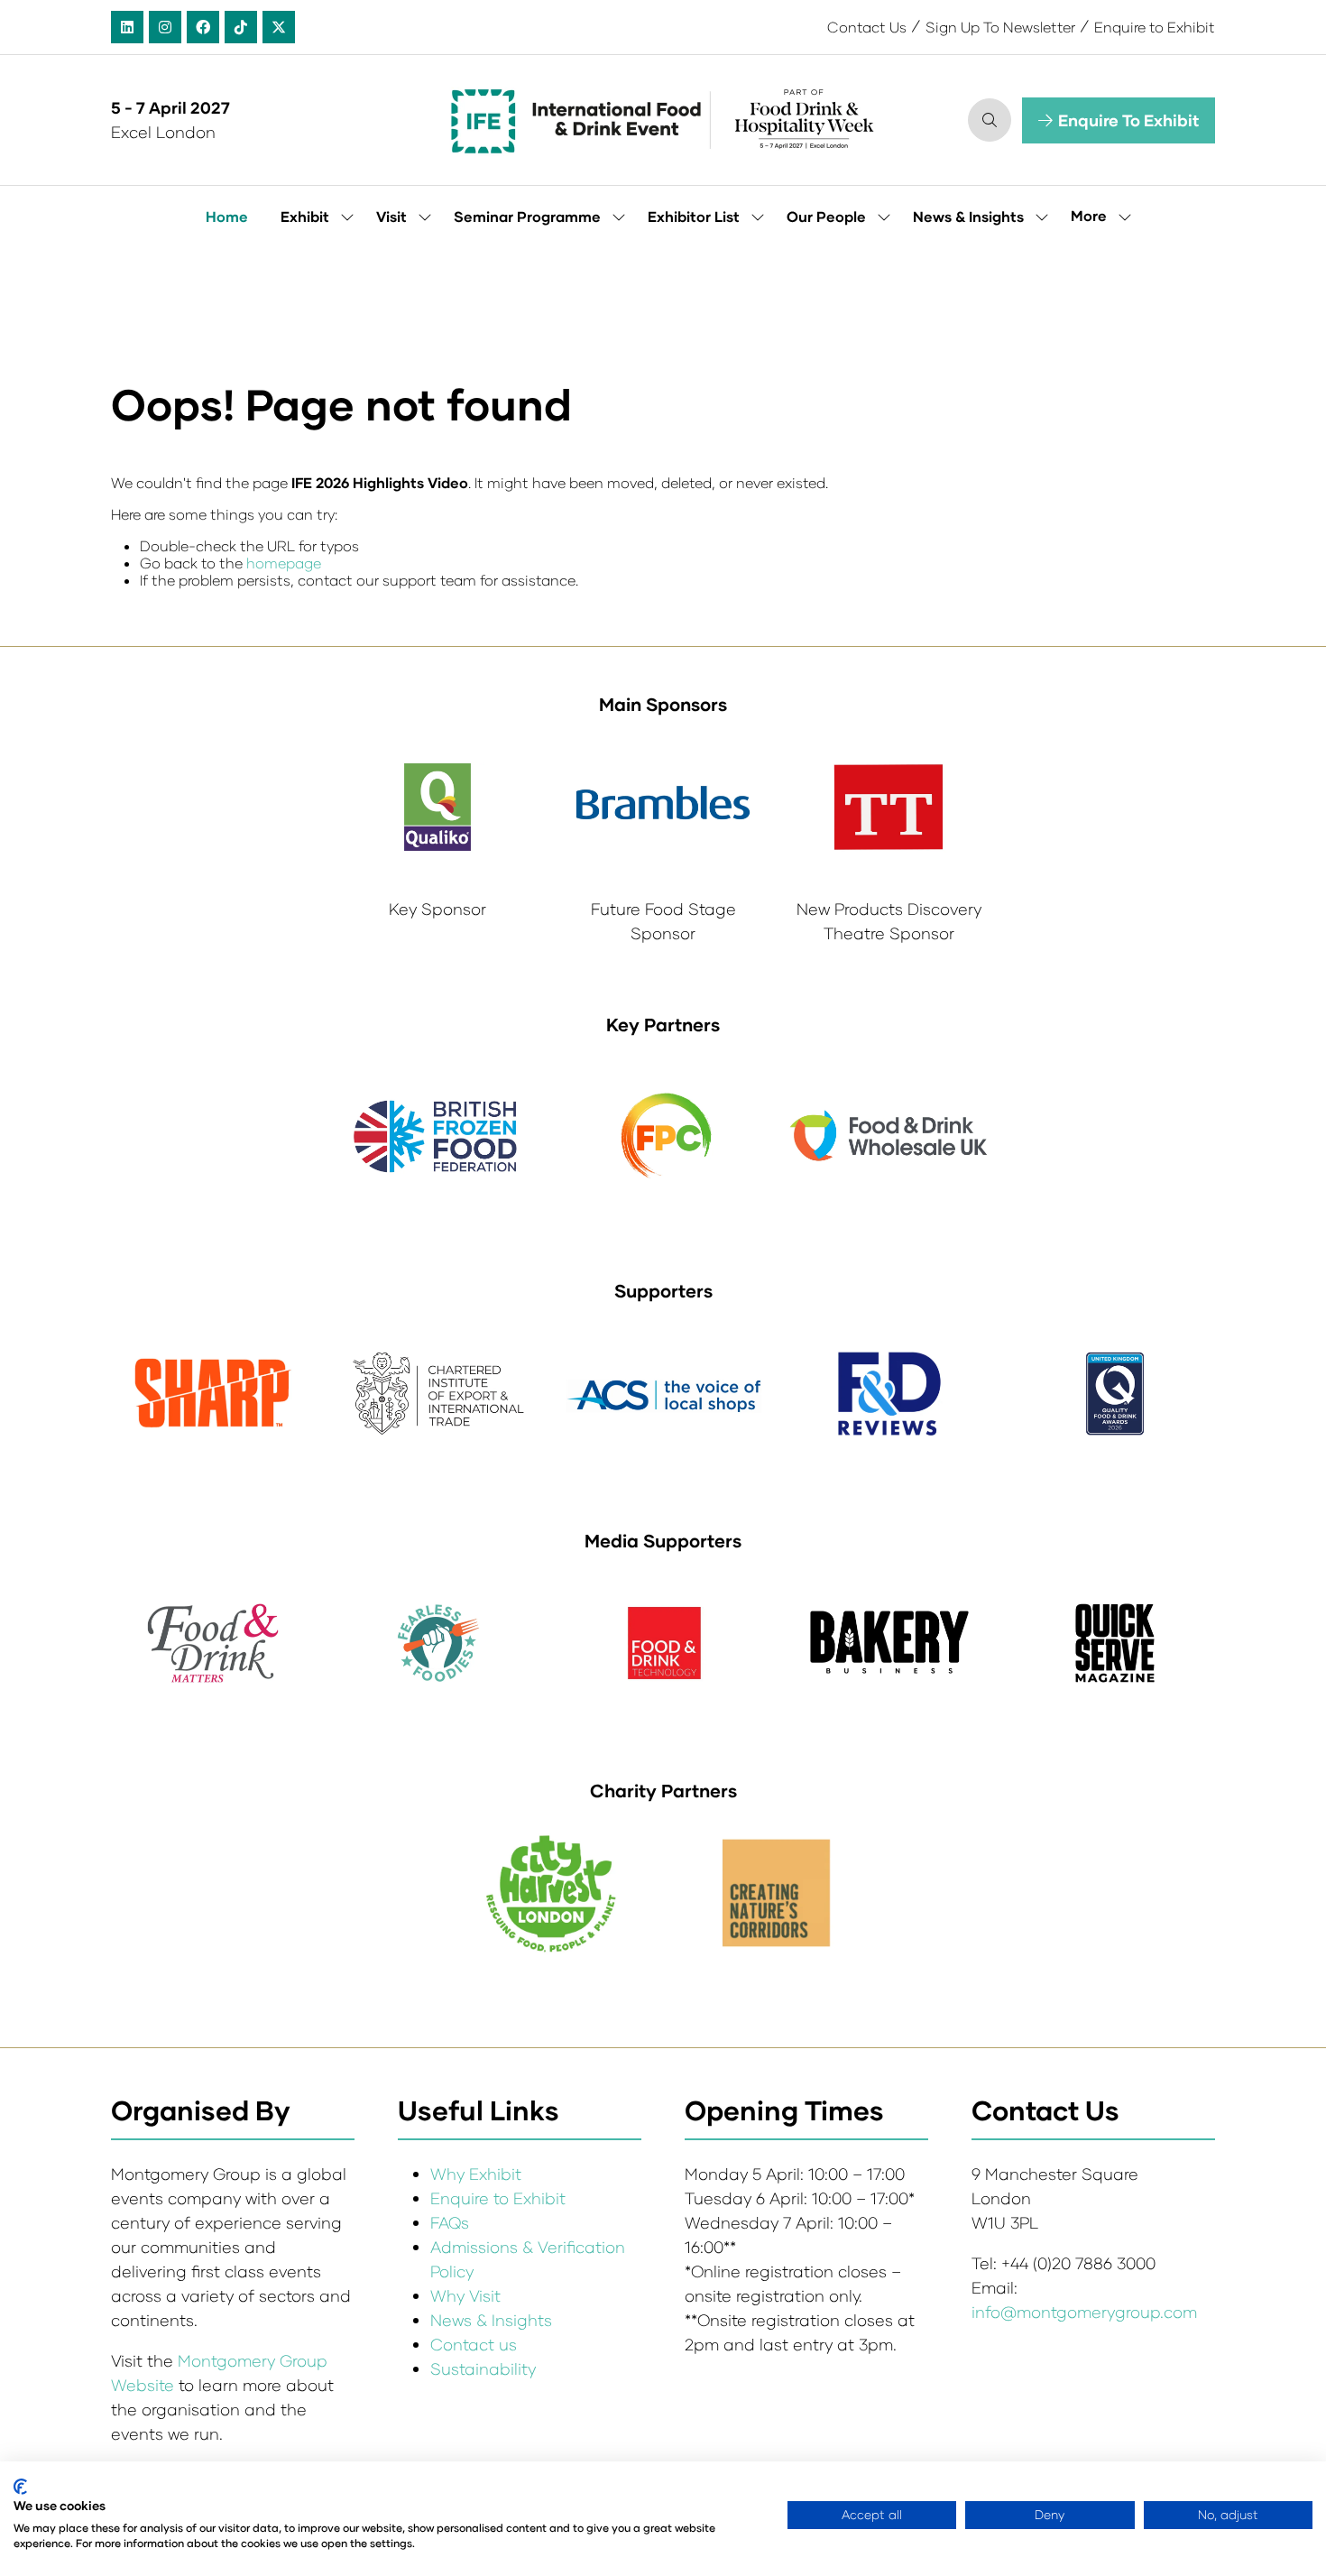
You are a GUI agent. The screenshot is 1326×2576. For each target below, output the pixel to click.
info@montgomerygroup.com (1084, 2312)
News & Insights (968, 216)
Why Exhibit (476, 2174)
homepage (284, 563)
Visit (391, 216)
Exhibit (305, 216)
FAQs (450, 2222)
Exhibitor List (694, 216)
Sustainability (483, 2368)
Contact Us (867, 27)
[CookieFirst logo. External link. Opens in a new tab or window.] (20, 2487)
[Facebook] (203, 27)
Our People (826, 216)
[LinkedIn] (127, 27)
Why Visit (465, 2295)
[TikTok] (241, 27)
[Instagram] (165, 27)
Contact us (474, 2344)
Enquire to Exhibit (1155, 27)
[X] (279, 27)
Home (227, 216)
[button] (990, 120)
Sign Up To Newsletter (1000, 27)
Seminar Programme (527, 216)
